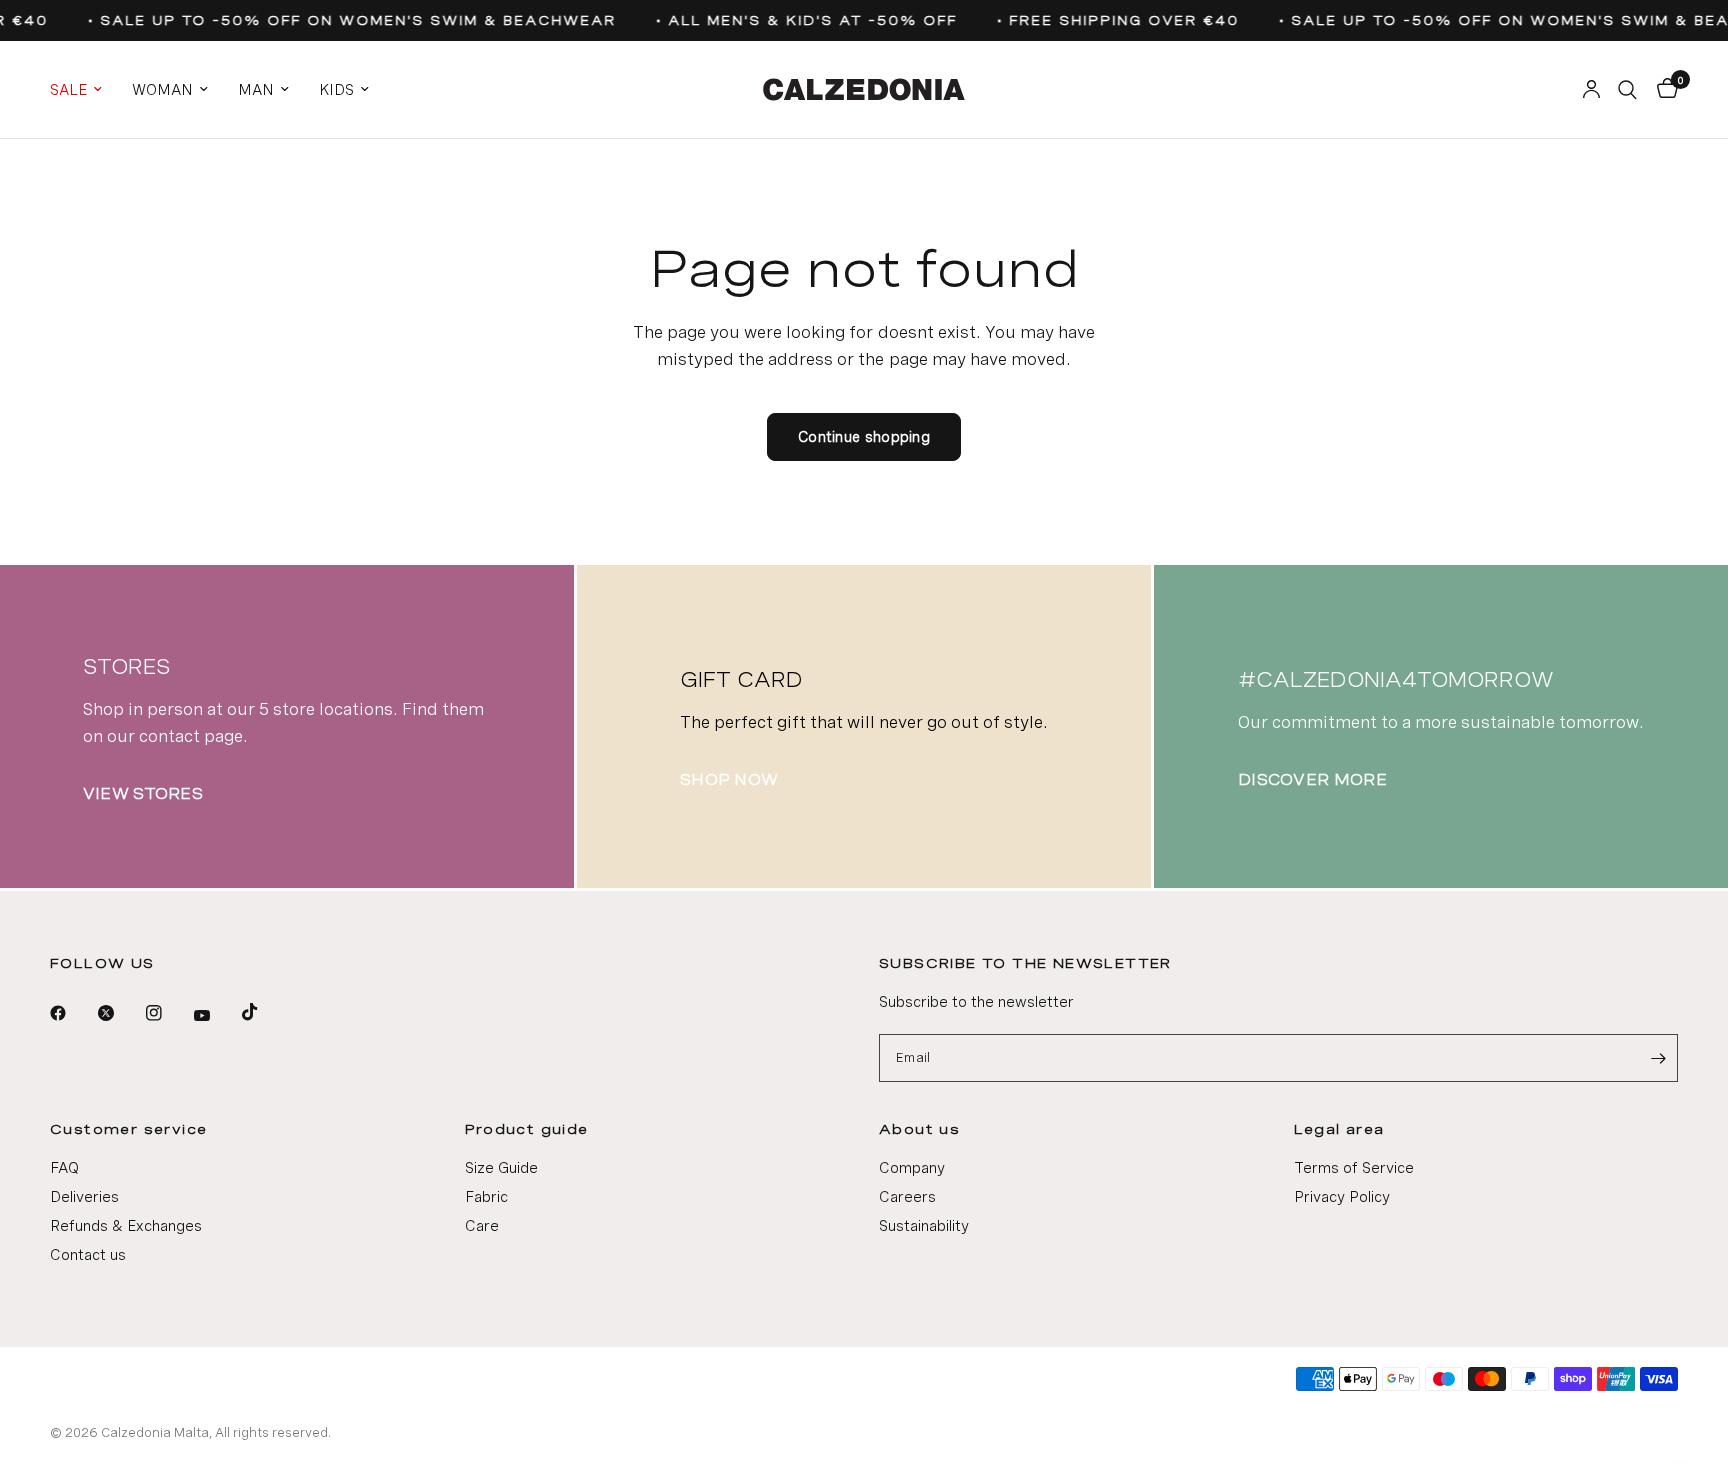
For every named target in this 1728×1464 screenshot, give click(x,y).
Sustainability (924, 1226)
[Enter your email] (1658, 1058)
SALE (68, 90)
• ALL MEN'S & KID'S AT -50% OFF (799, 20)
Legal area (1339, 1129)
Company (912, 1168)
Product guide (527, 1129)
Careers (907, 1197)
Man (256, 90)
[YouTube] (216, 1016)
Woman (162, 90)
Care (482, 1226)
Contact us (88, 1255)
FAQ (64, 1168)
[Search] (1627, 89)
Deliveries (84, 1197)
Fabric (486, 1197)
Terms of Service (1354, 1168)
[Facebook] (72, 1013)
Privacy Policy (1342, 1197)
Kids (336, 90)
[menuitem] (83, 90)
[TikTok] (264, 1012)
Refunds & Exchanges (126, 1226)
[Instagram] (168, 1013)
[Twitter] (120, 1013)
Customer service (128, 1129)
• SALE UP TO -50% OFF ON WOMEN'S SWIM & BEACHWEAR (345, 20)
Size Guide (501, 1168)
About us (919, 1129)
